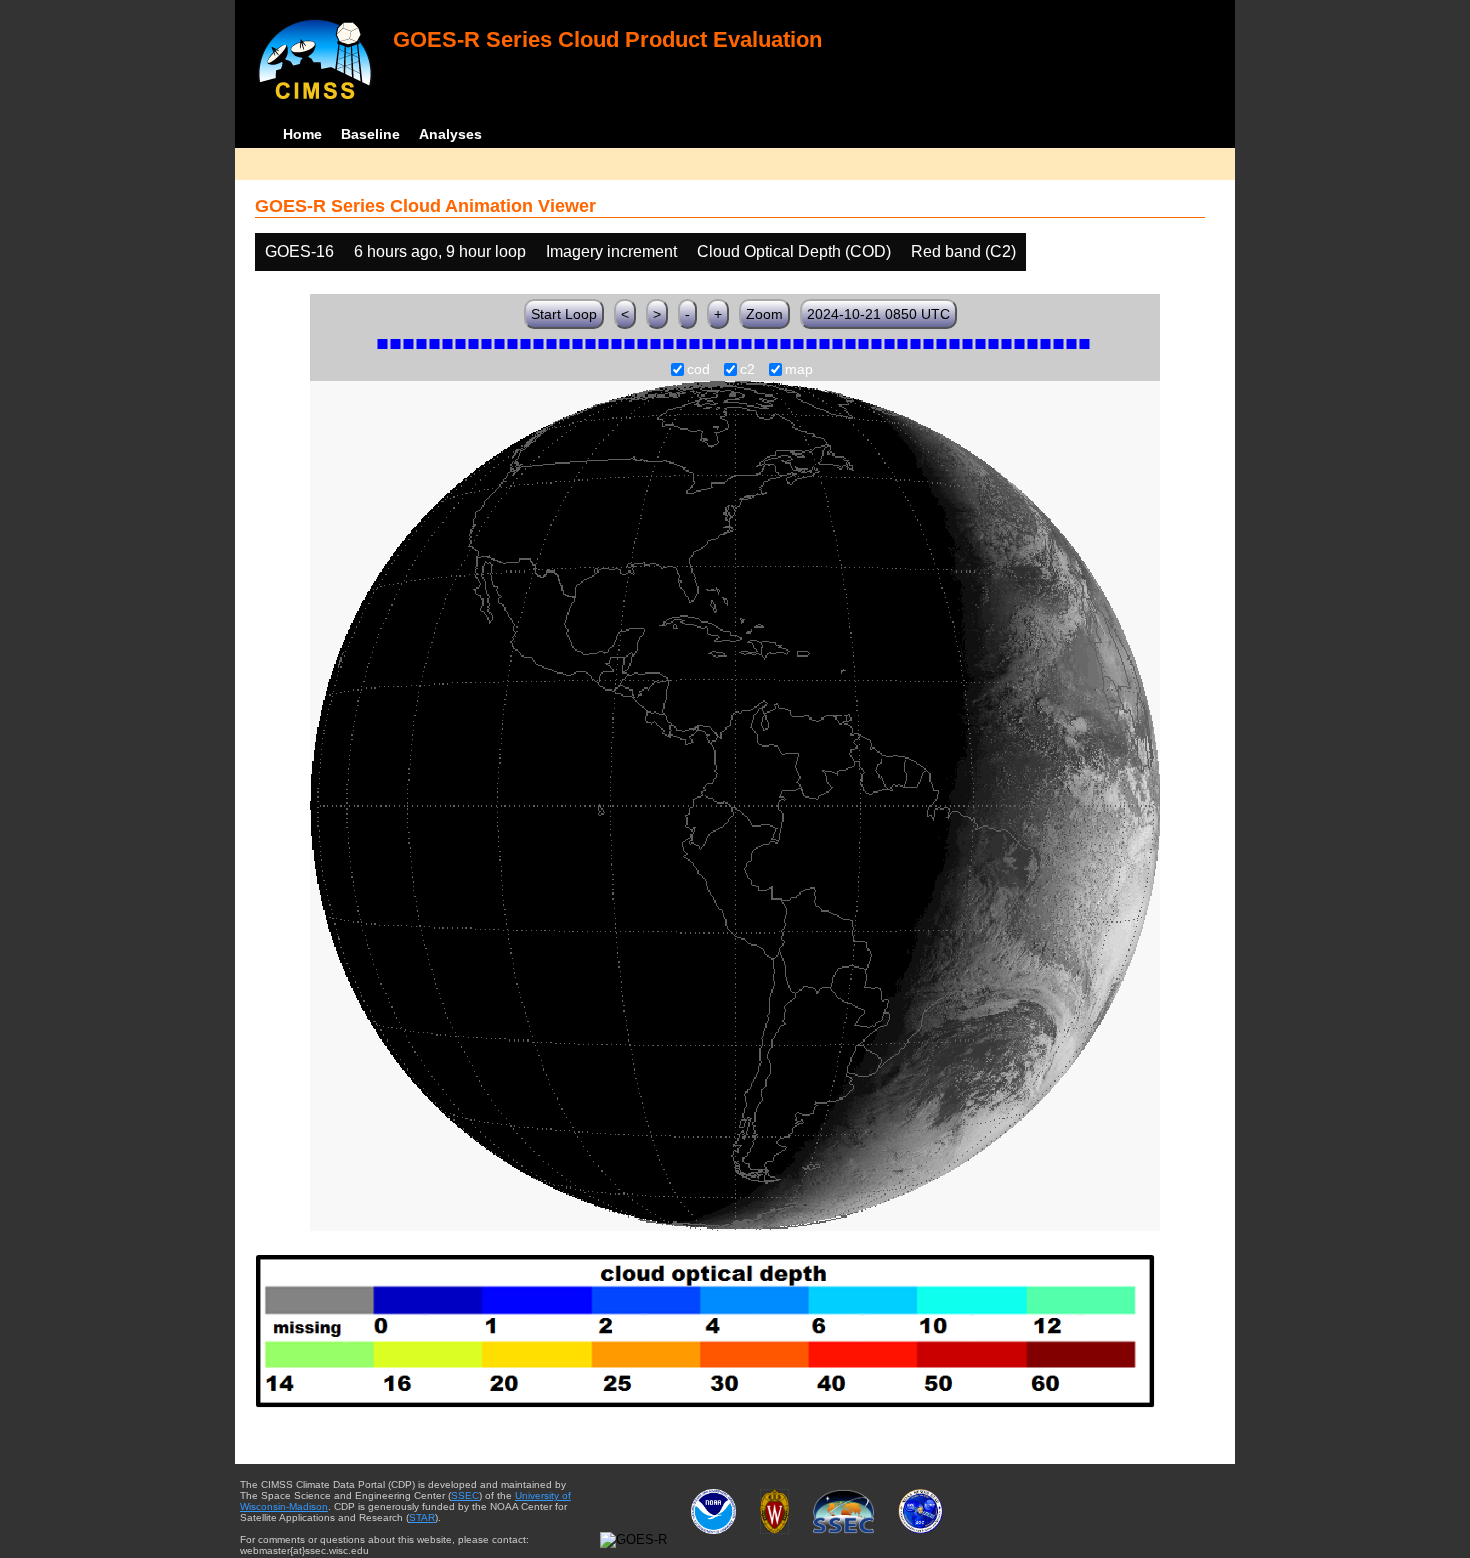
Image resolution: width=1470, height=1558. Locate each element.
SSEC (465, 1495)
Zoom (764, 314)
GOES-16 (299, 251)
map (799, 370)
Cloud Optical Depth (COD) (794, 251)
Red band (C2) (963, 251)
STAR (422, 1517)
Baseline (370, 134)
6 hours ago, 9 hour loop (440, 251)
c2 (747, 370)
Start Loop (564, 314)
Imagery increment (611, 251)
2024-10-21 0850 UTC (878, 314)
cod (698, 370)
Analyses (450, 134)
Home (302, 134)
